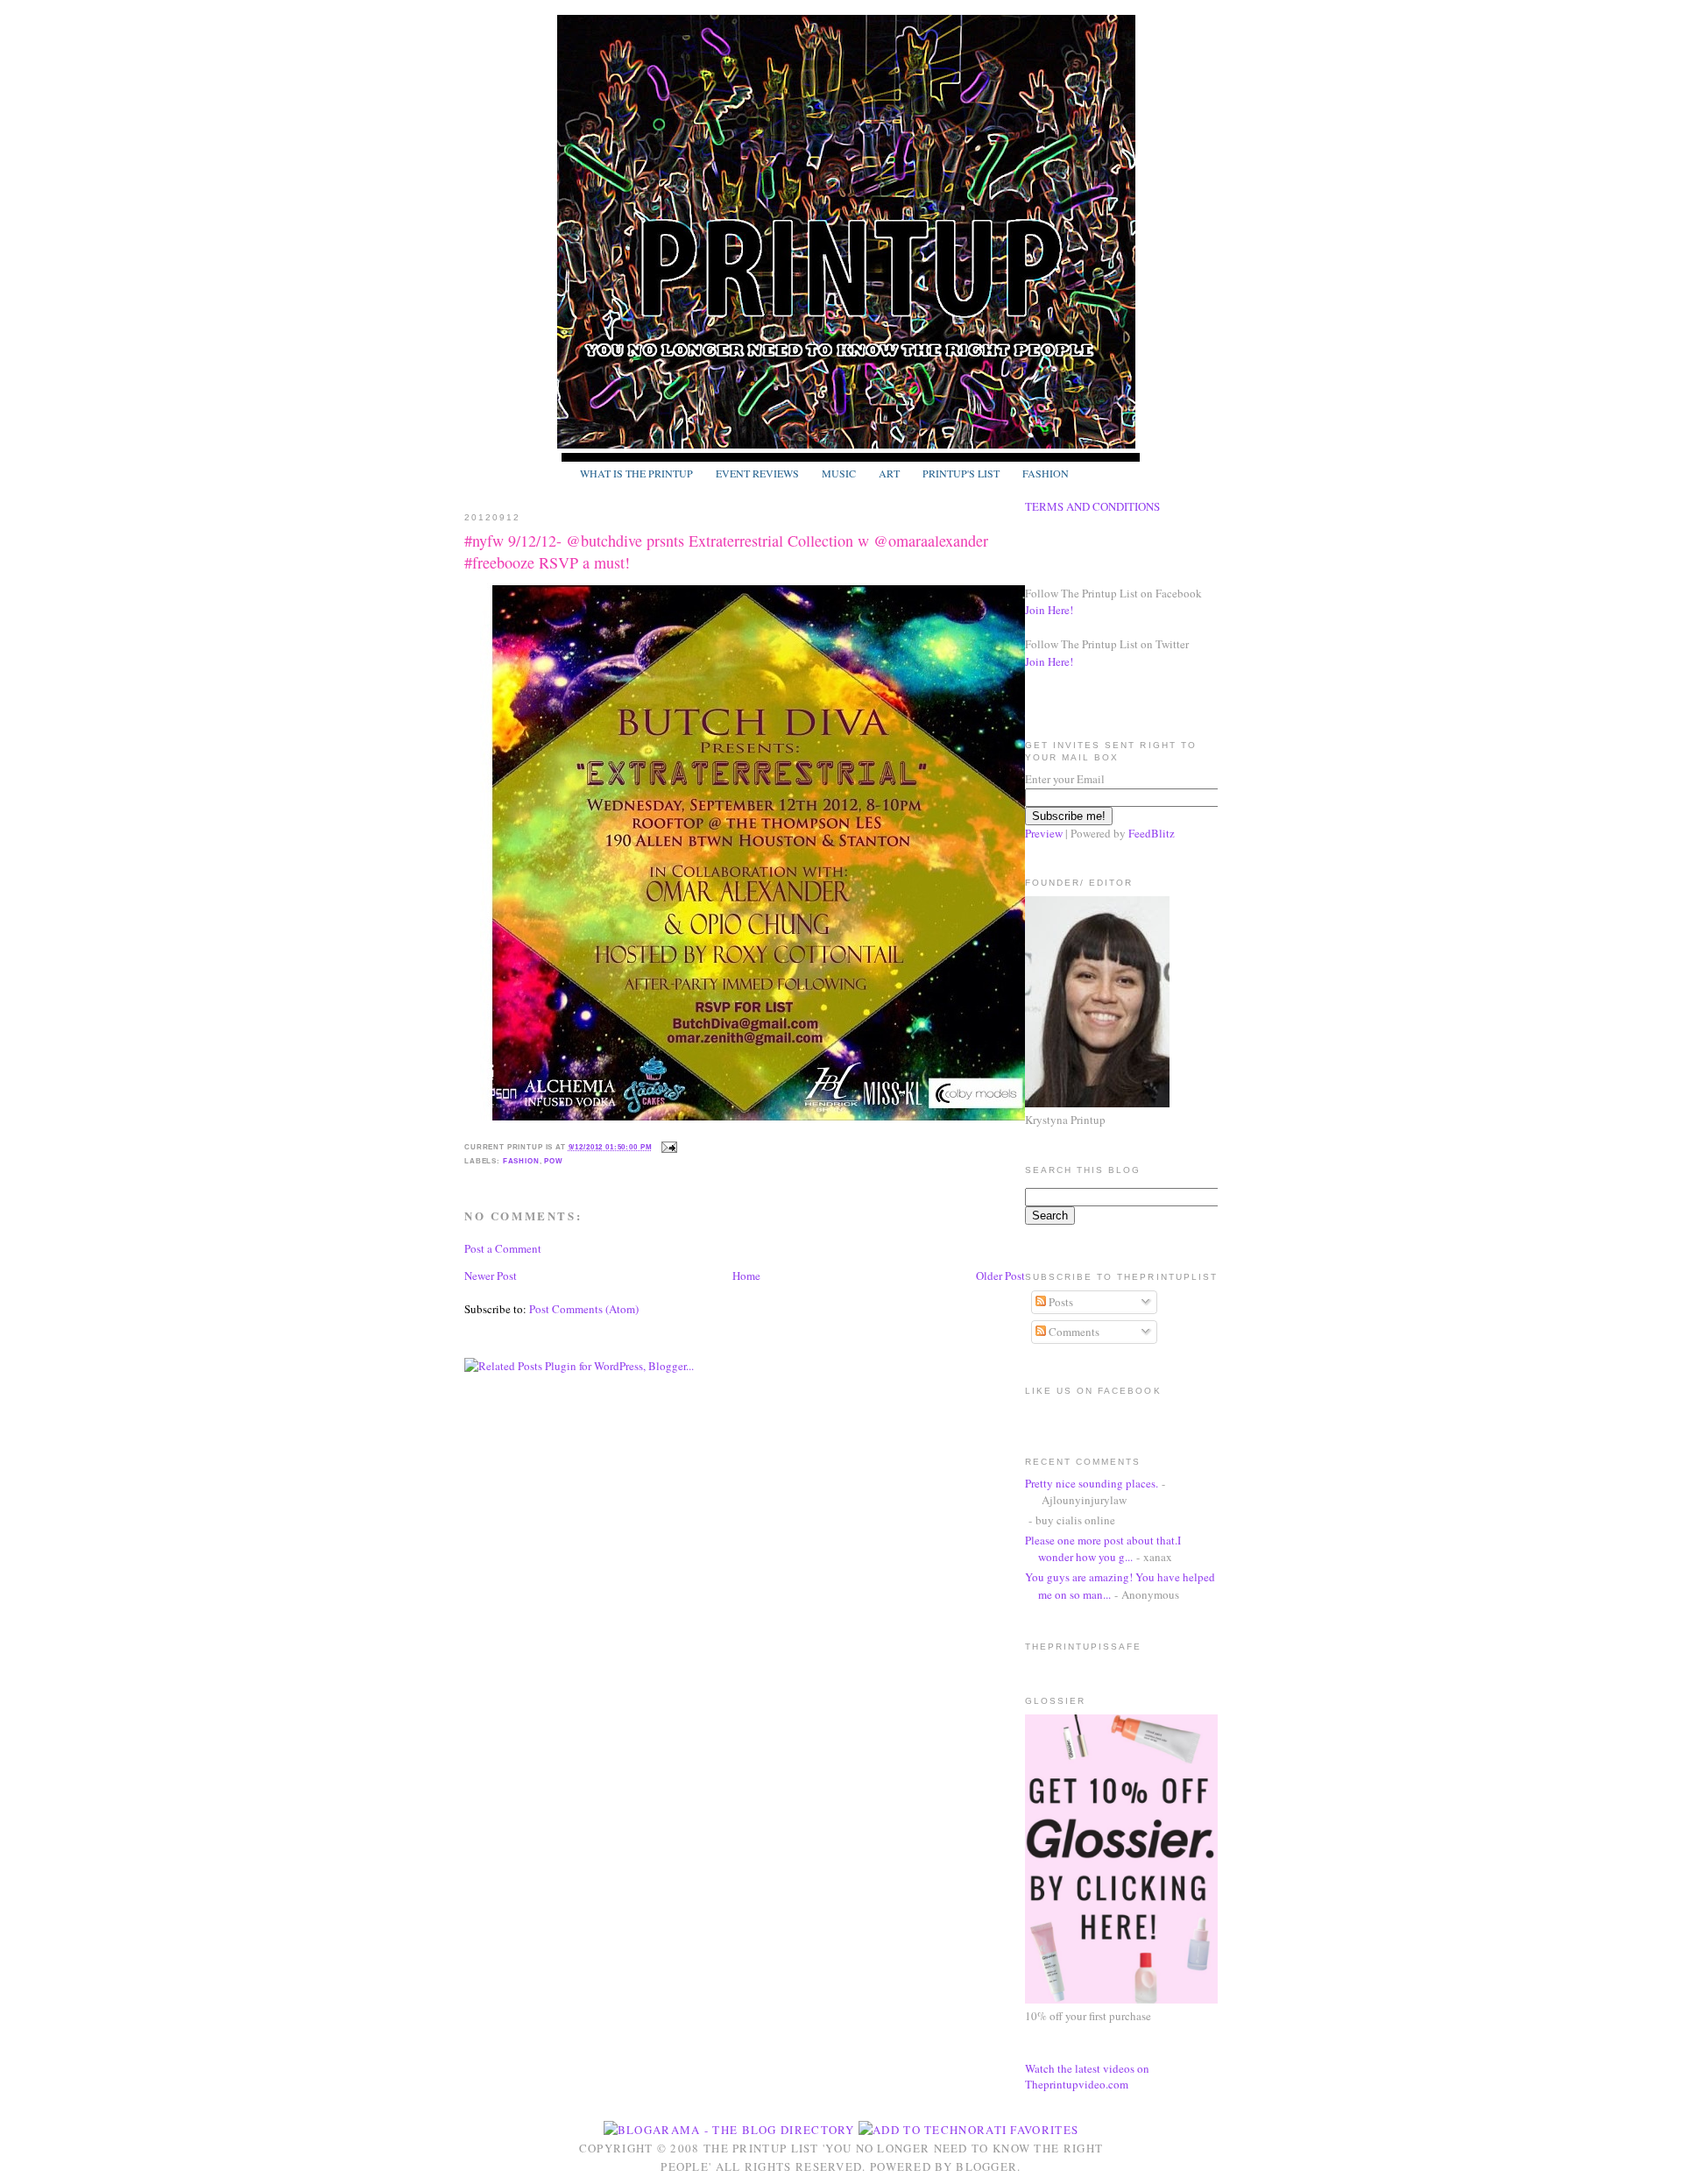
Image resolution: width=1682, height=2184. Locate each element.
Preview (1044, 833)
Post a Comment (503, 1248)
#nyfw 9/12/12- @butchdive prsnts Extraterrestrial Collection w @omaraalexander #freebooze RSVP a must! (726, 551)
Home (746, 1276)
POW (554, 1161)
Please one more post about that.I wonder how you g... (1103, 1549)
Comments (1073, 1332)
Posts (1060, 1302)
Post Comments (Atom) (584, 1309)
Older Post (1000, 1276)
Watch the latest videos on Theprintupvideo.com (1087, 2076)
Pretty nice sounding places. (1092, 1483)
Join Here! (1049, 610)
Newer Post (491, 1276)
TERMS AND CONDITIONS (1092, 506)
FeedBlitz (1152, 833)
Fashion (521, 1161)
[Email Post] (668, 1147)
